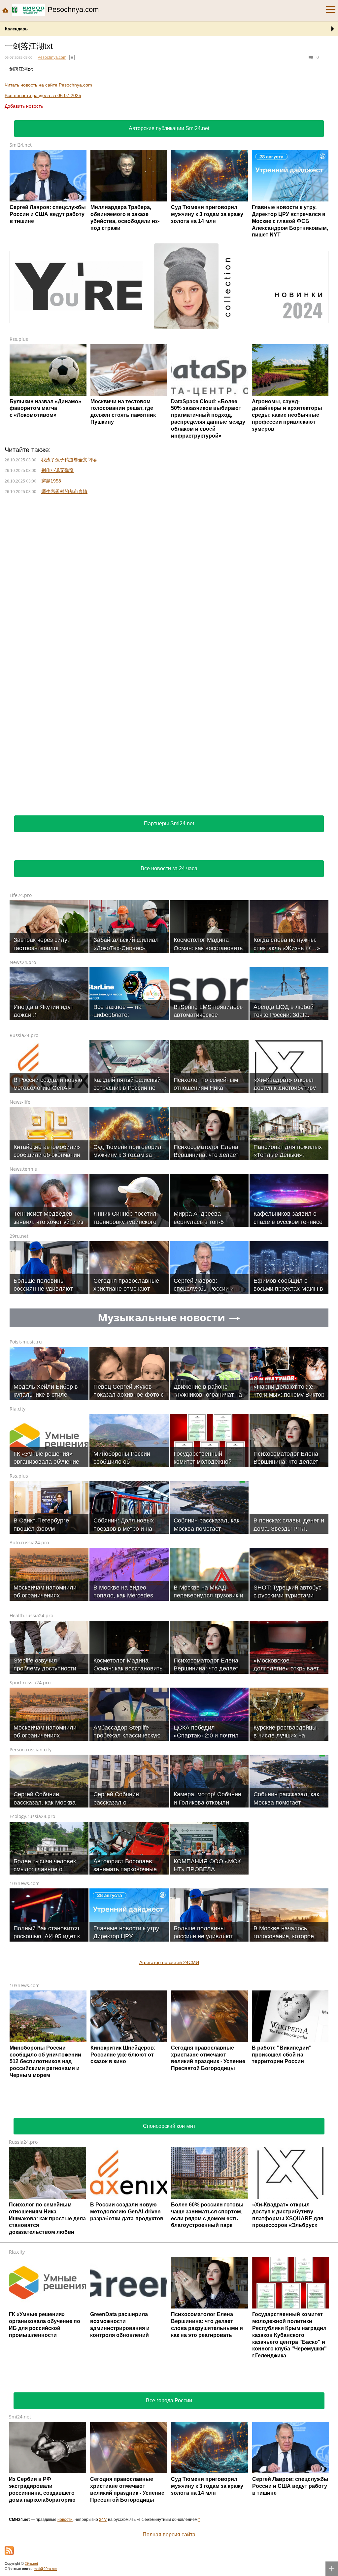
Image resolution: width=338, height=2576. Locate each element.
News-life (20, 1102)
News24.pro (23, 962)
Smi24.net (21, 145)
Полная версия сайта (169, 2535)
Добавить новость (24, 106)
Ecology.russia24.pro (32, 1816)
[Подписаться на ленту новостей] (9, 2551)
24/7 (103, 2520)
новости (65, 2520)
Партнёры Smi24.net (169, 823)
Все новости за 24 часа (169, 868)
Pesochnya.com (52, 57)
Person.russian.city (31, 1750)
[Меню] (331, 10)
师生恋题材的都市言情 (64, 491)
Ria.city (17, 1409)
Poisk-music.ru (26, 1342)
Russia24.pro (24, 1035)
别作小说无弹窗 (57, 470)
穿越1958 (51, 481)
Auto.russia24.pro (29, 1542)
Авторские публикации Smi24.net (169, 128)
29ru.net (19, 1236)
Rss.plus (19, 339)
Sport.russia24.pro (30, 1682)
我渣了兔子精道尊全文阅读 (69, 460)
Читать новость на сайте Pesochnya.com (48, 85)
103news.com (25, 1883)
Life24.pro (21, 895)
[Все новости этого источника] (72, 57)
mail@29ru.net (45, 2569)
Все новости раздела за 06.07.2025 (43, 95)
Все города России (169, 2400)
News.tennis (23, 1169)
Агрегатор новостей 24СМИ (169, 1962)
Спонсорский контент (169, 2126)
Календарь (16, 29)
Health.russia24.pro (31, 1615)
